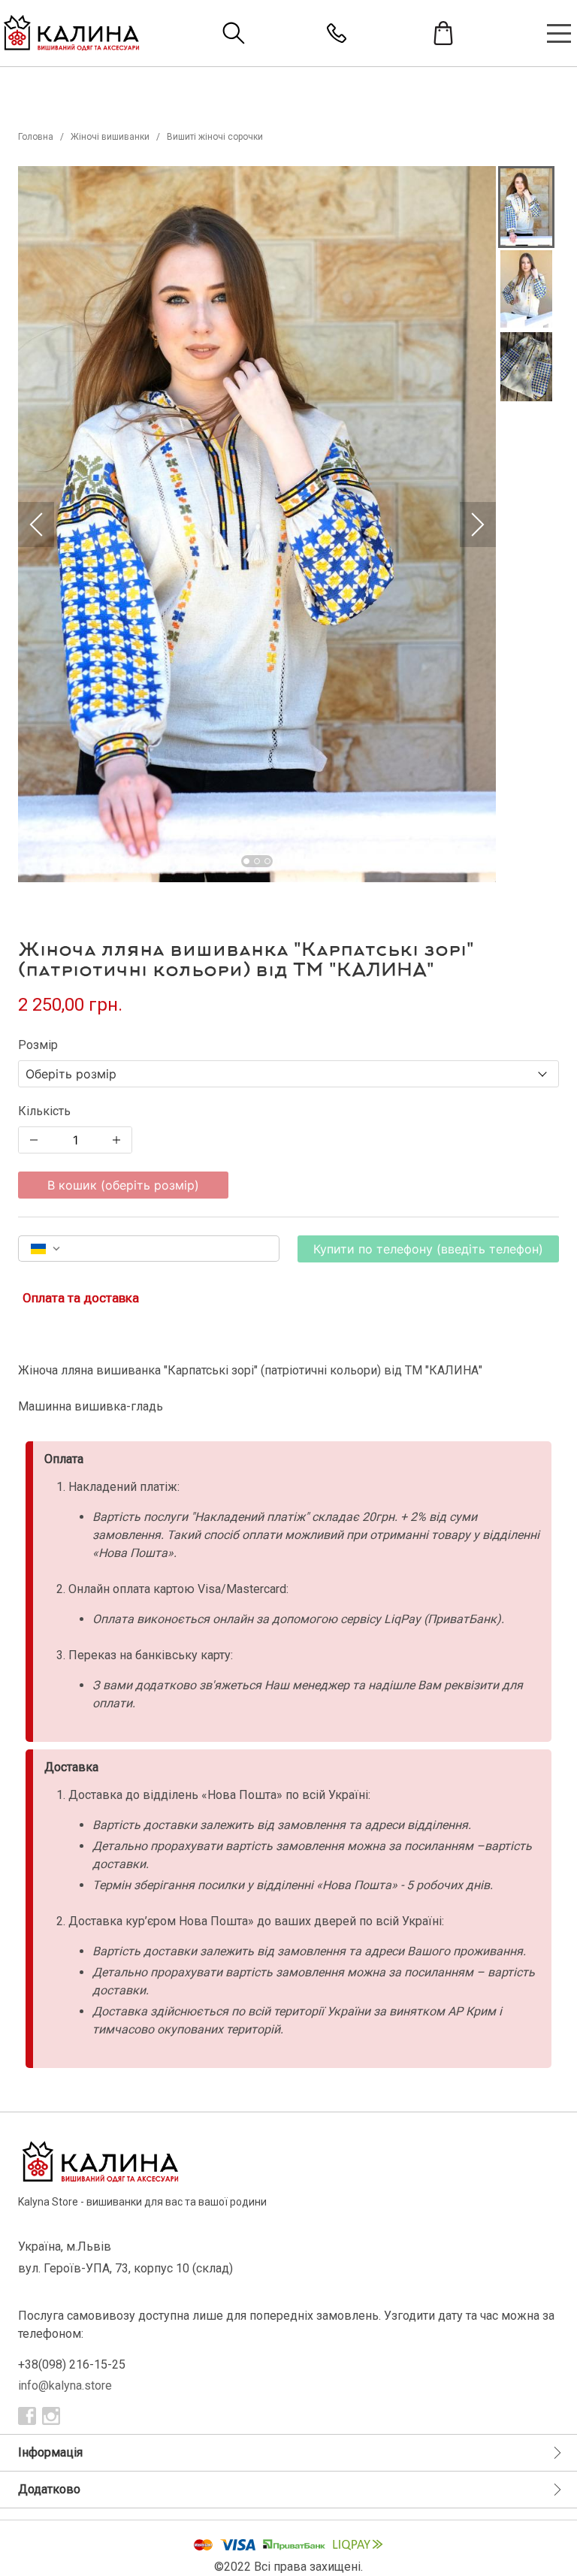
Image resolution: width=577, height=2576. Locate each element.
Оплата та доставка (81, 1298)
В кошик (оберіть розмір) (123, 1185)
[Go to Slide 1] (246, 861)
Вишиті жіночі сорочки (215, 137)
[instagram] (51, 2416)
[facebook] (27, 2416)
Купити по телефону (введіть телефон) (428, 1249)
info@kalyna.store (65, 2386)
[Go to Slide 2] (257, 861)
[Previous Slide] (36, 525)
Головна (36, 137)
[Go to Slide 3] (267, 861)
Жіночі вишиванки (110, 137)
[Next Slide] (478, 525)
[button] (257, 524)
